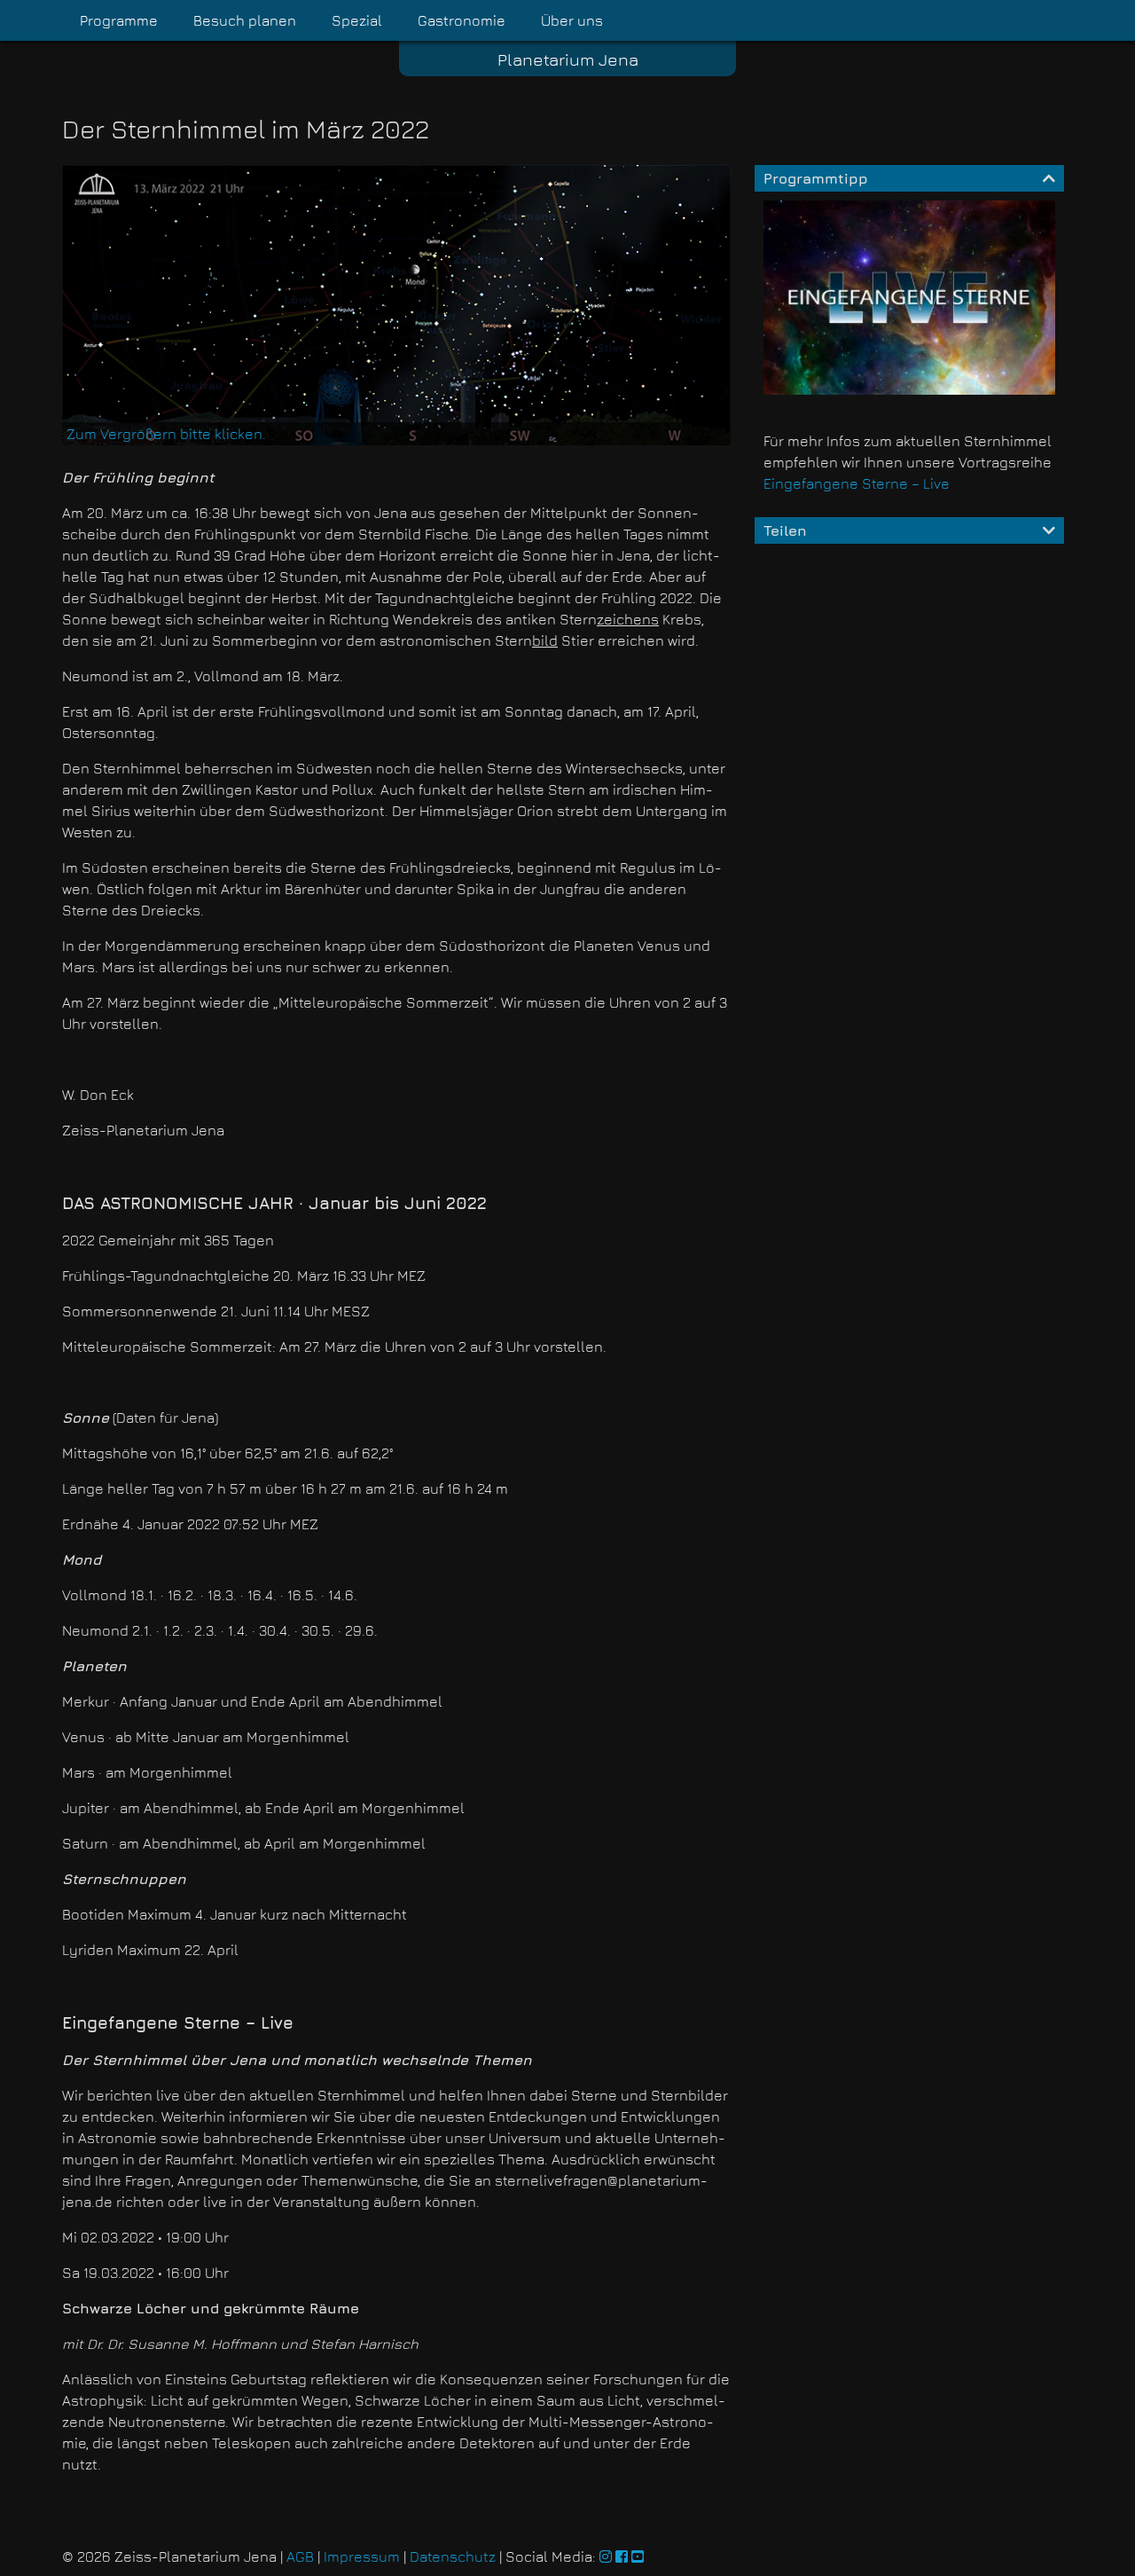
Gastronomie (462, 20)
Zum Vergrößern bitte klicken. (166, 434)
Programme (119, 20)
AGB (300, 2556)
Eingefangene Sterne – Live (857, 483)
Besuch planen (245, 20)
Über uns (572, 20)
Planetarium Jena (568, 59)
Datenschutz (453, 2556)
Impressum (362, 2556)
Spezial (357, 20)
